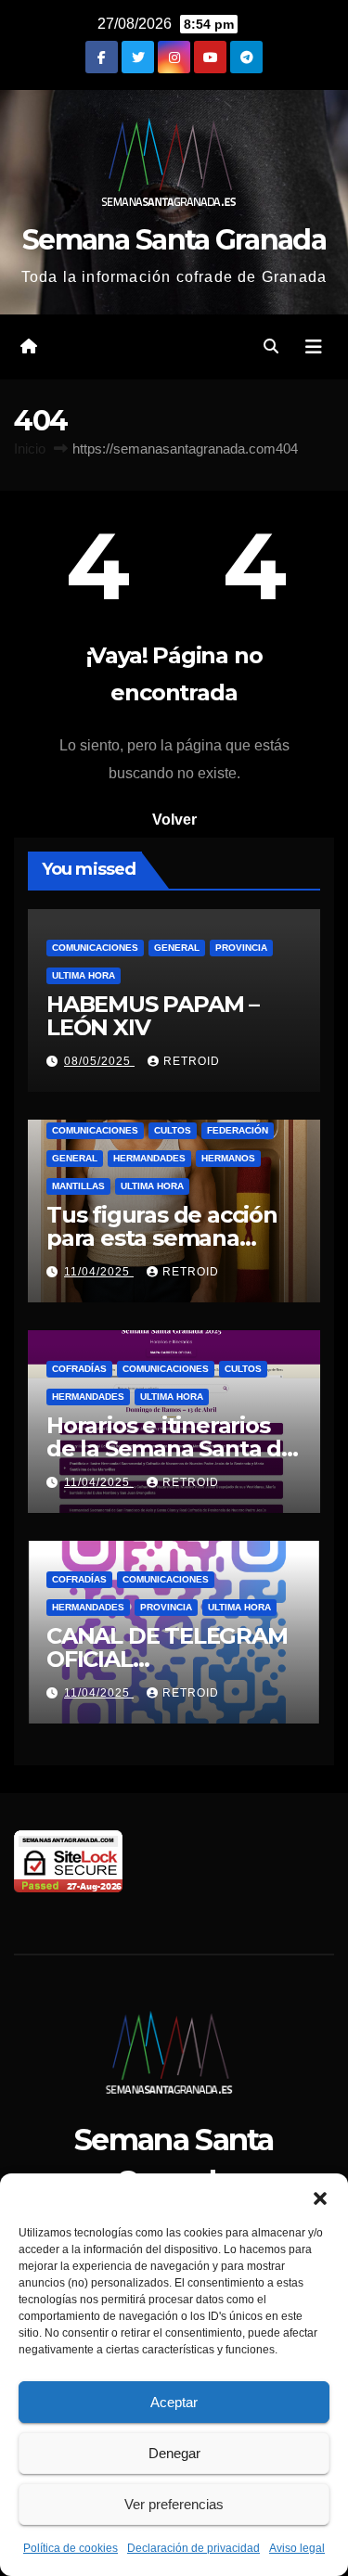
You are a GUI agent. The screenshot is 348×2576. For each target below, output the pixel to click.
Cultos (173, 1130)
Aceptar (174, 2402)
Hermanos (228, 1158)
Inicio (30, 449)
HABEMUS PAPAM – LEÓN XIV (153, 1016)
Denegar (174, 2453)
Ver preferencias (174, 2504)
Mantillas (78, 1186)
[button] (320, 2197)
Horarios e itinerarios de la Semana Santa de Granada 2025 (171, 1448)
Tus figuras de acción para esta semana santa (162, 1238)
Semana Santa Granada (174, 240)
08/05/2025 (99, 1061)
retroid (192, 1061)
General (177, 948)
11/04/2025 (99, 1272)
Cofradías (79, 1369)
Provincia (241, 948)
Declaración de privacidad (193, 2548)
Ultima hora (84, 975)
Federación (238, 1130)
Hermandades (149, 1158)
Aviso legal (297, 2548)
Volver (174, 820)
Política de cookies (71, 2548)
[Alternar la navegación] (314, 347)
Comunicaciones (95, 948)
